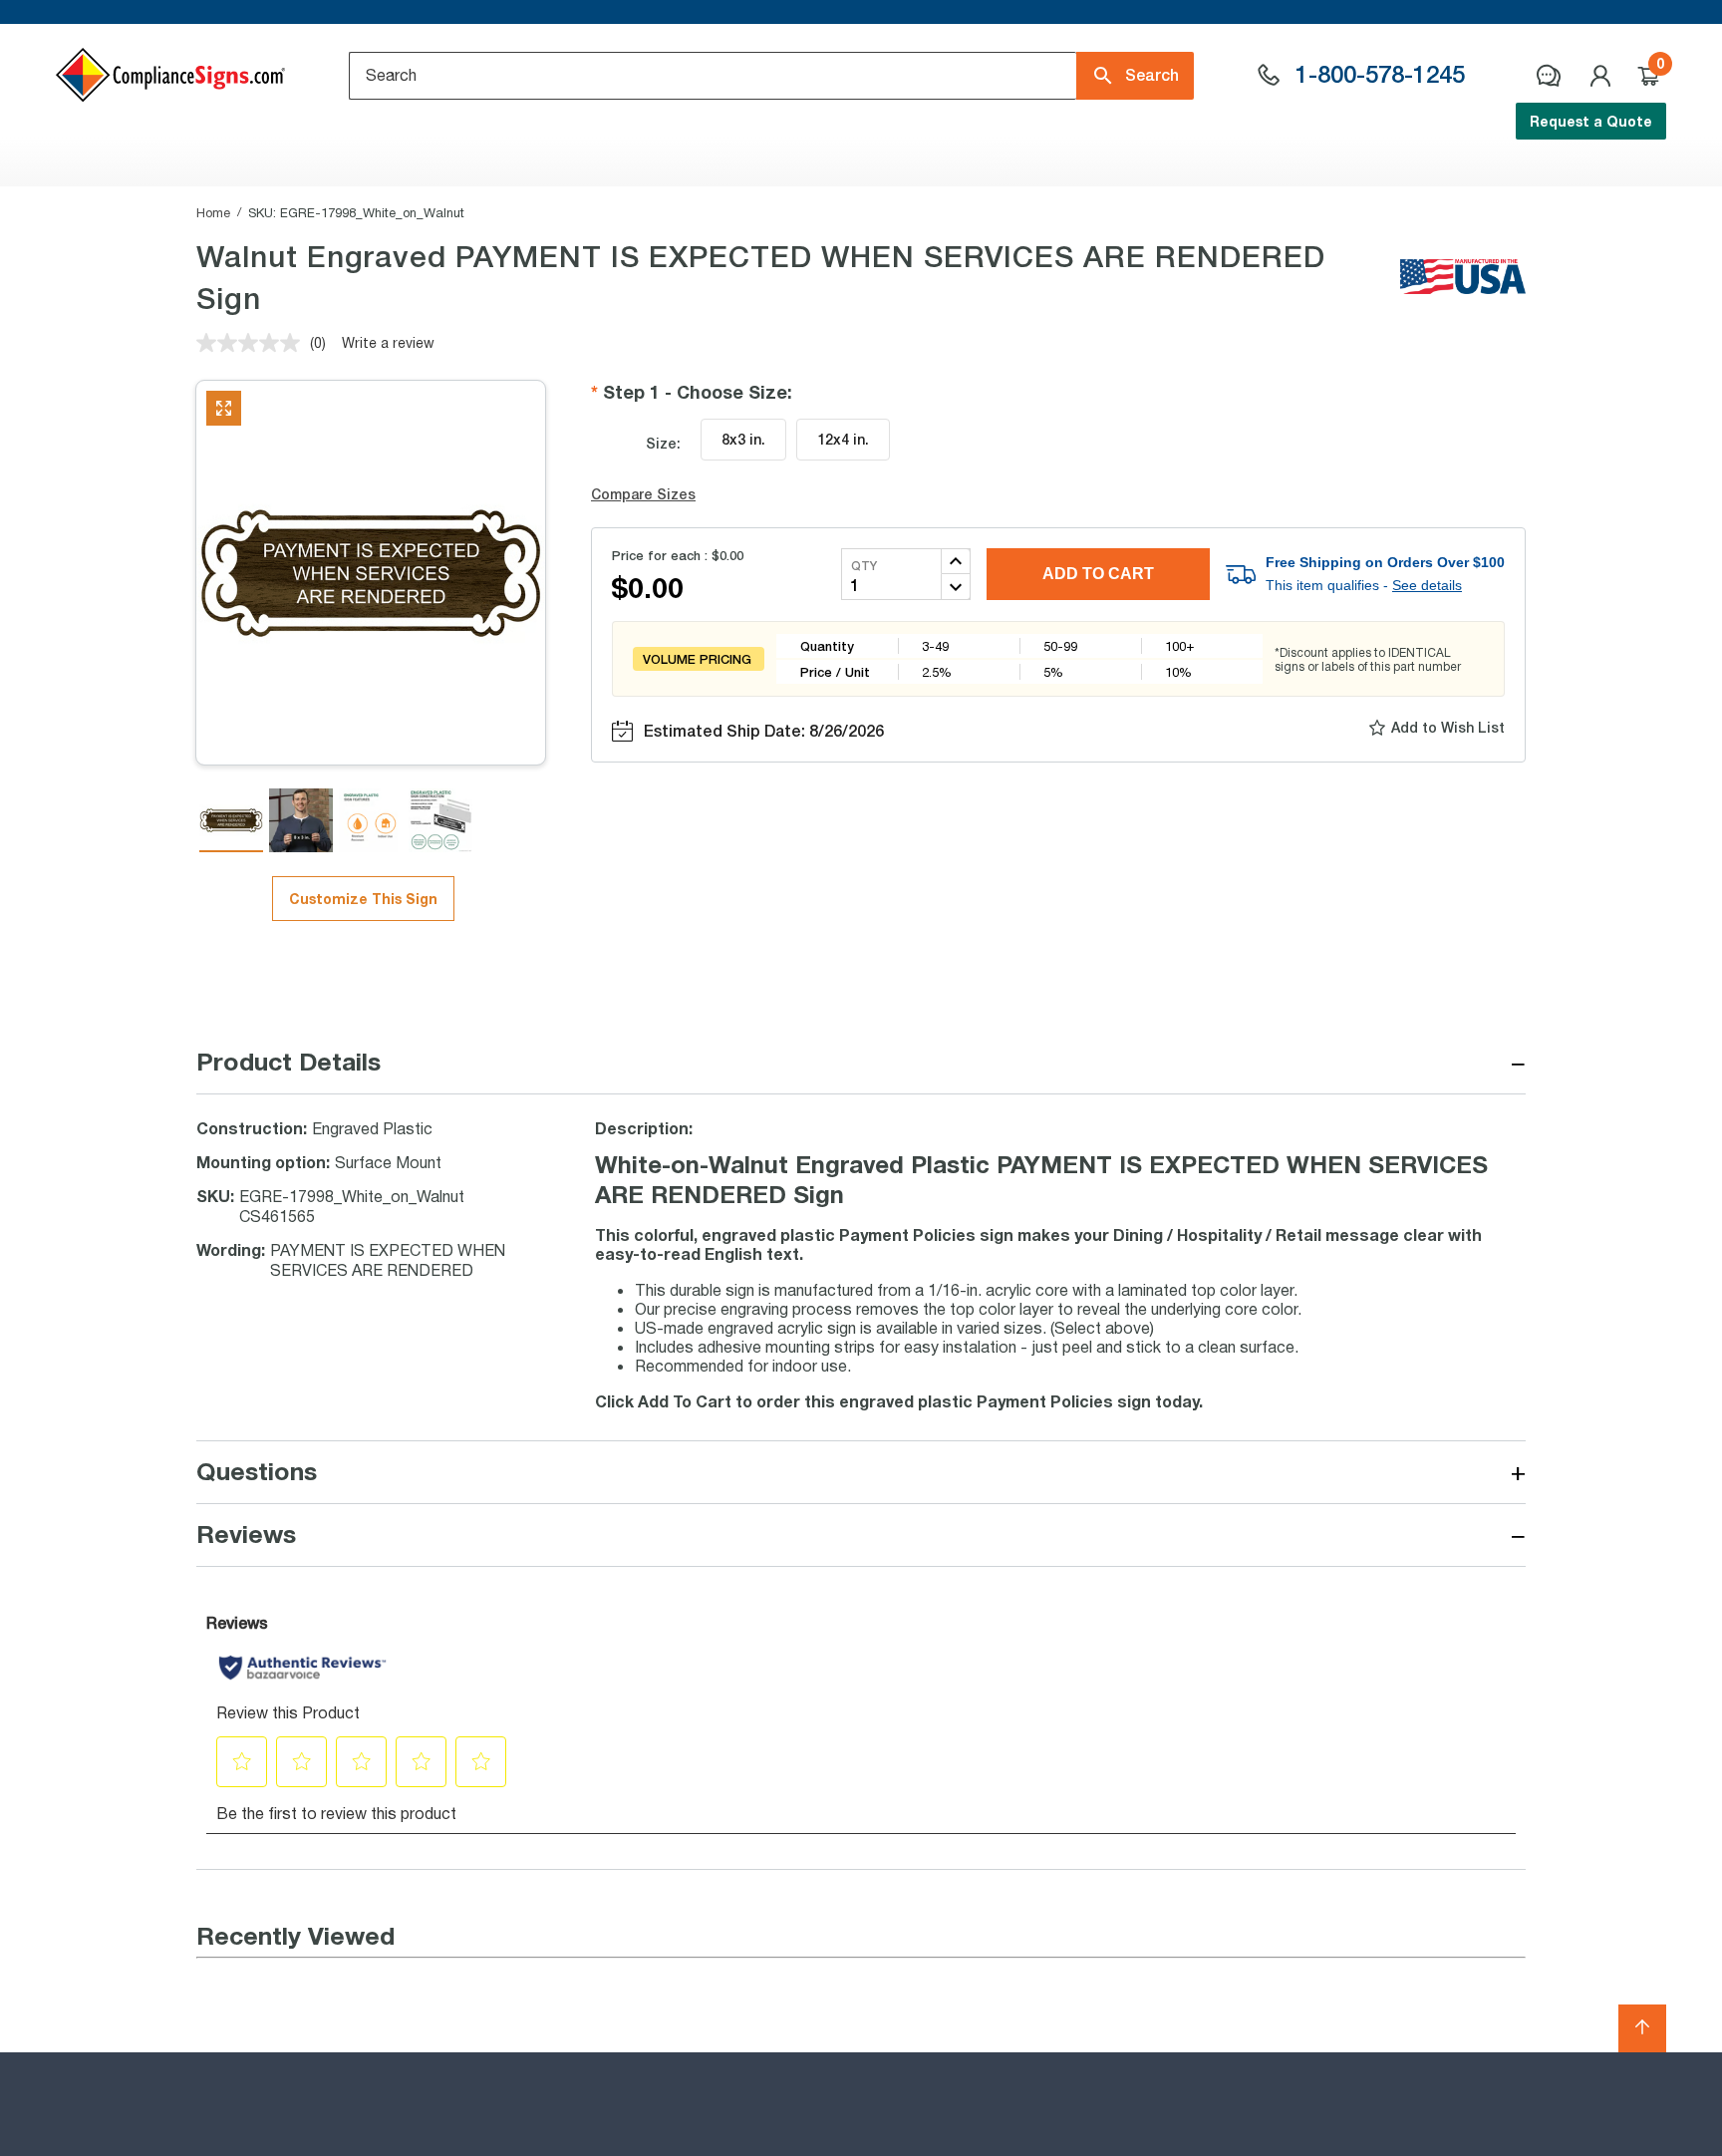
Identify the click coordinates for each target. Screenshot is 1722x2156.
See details (1427, 585)
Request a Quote (1591, 121)
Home (213, 212)
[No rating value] (253, 343)
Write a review (388, 342)
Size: (663, 443)
